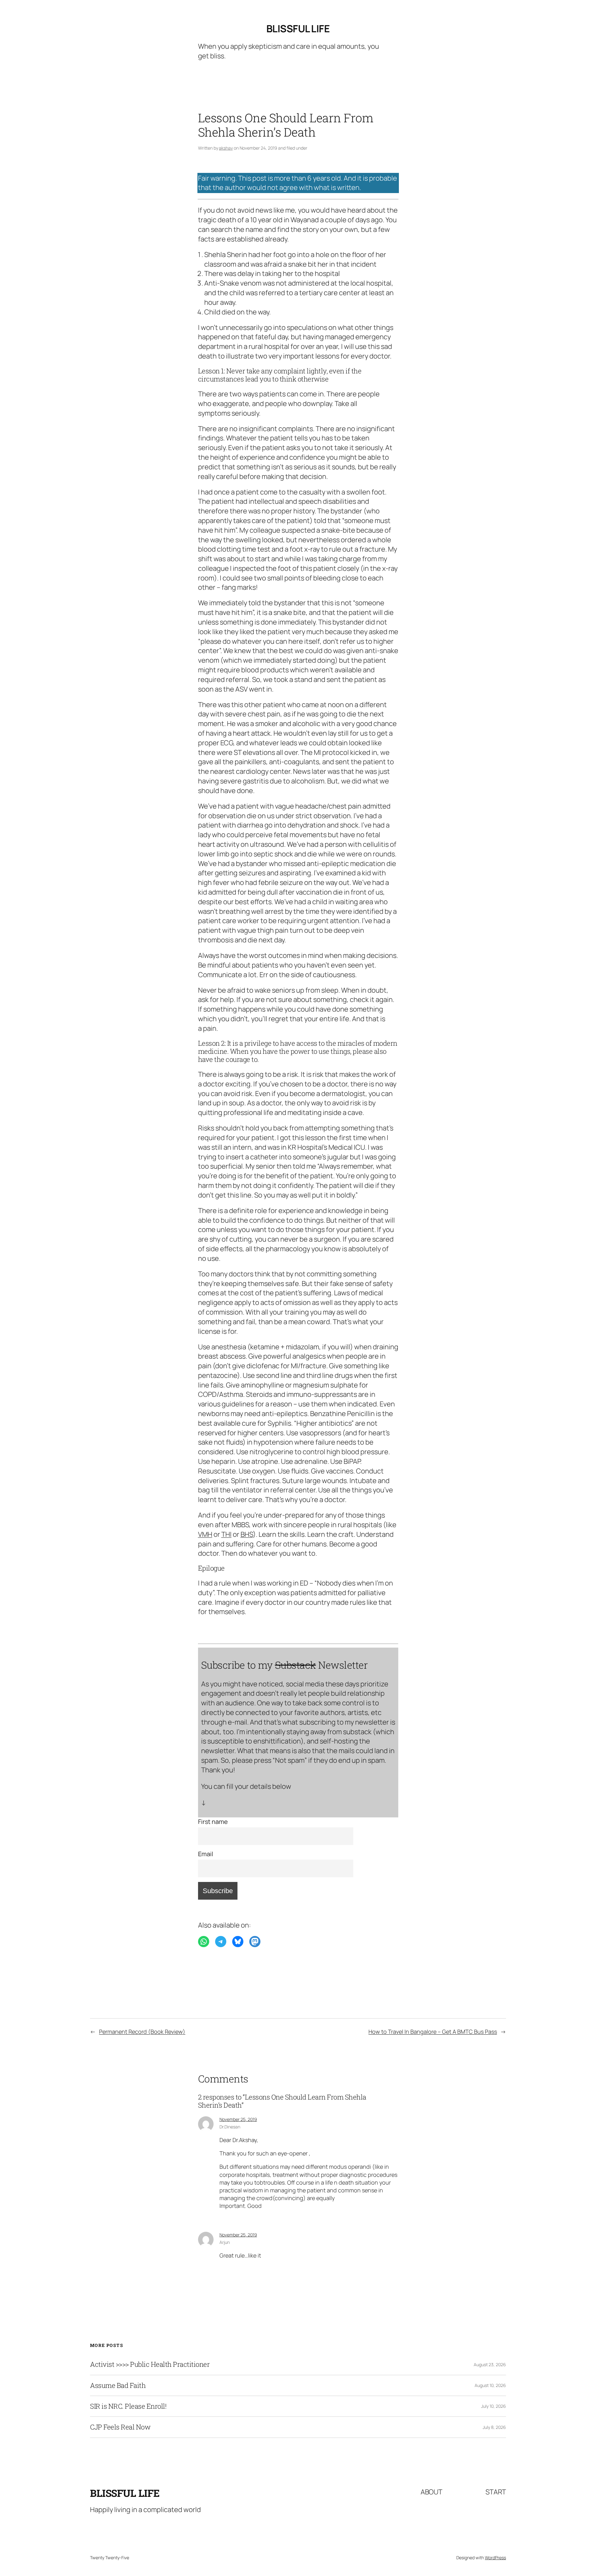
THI (226, 1534)
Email (206, 1854)
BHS (247, 1534)
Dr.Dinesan (230, 2127)
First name (213, 1822)
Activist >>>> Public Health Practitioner (150, 2364)
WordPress (495, 2558)
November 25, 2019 (238, 2119)
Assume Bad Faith (118, 2385)
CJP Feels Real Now (120, 2427)
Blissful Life (298, 29)
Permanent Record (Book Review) (142, 2032)
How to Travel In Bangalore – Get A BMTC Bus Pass (433, 2032)
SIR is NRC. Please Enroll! (128, 2406)
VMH (205, 1534)
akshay (226, 148)
